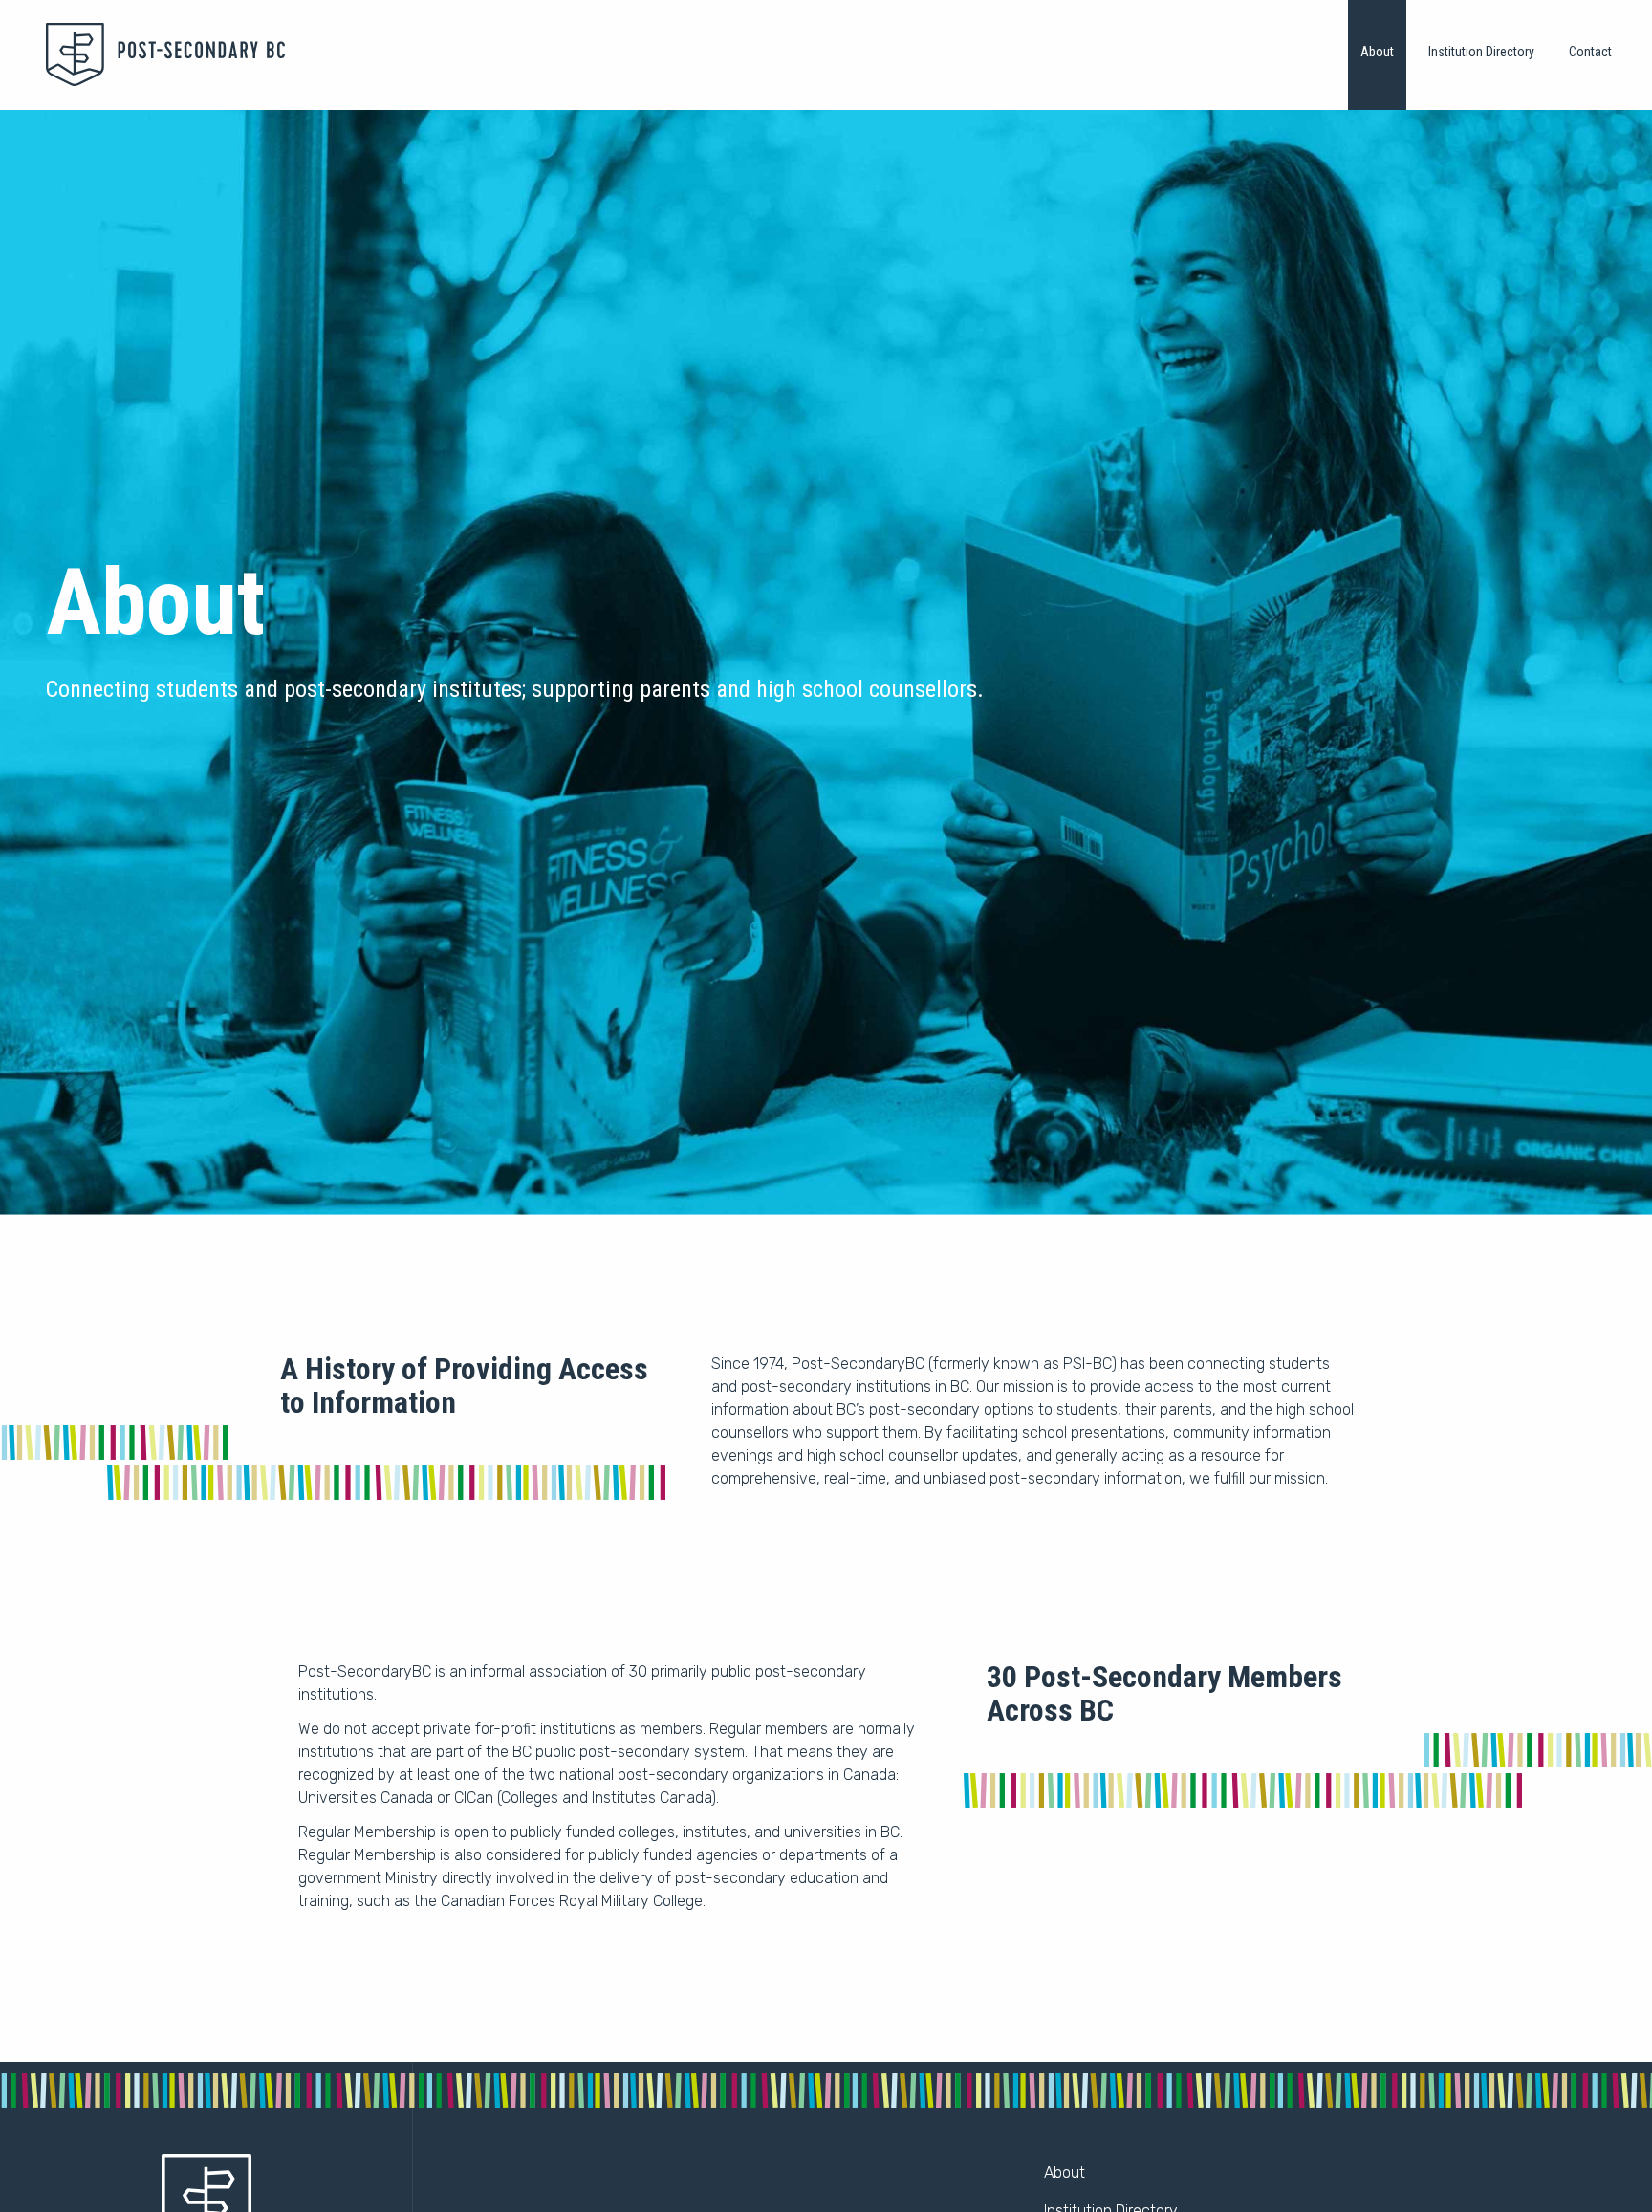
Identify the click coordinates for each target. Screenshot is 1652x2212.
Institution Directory (1481, 52)
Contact (1590, 52)
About (1377, 52)
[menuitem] (1377, 55)
